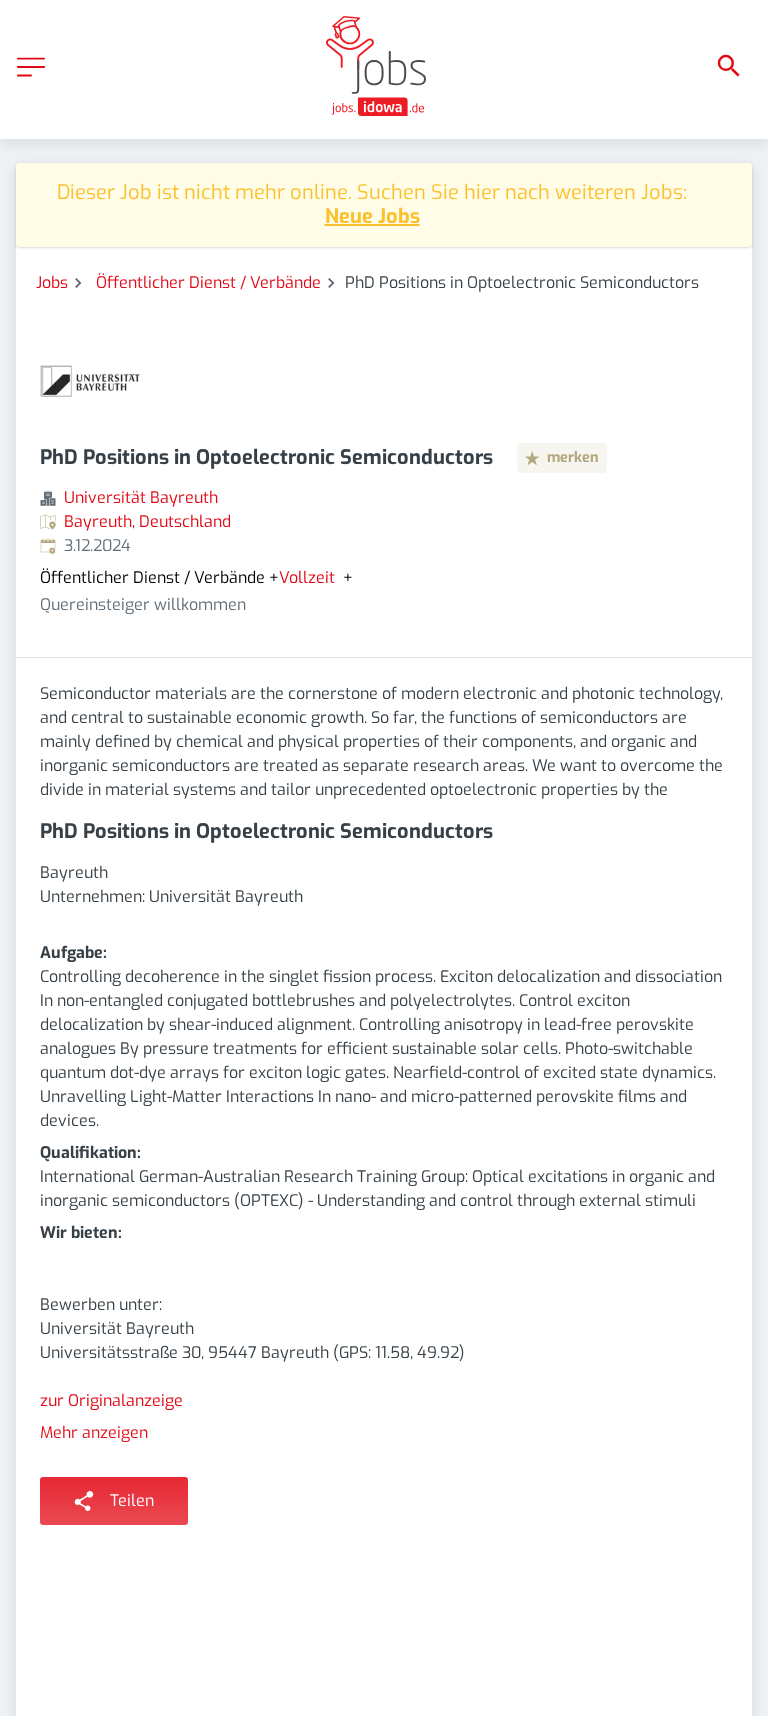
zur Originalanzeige (111, 1400)
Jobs (52, 282)
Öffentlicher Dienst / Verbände (208, 282)
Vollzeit (307, 578)
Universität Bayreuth (141, 497)
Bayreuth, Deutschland (147, 521)
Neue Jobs (372, 216)
